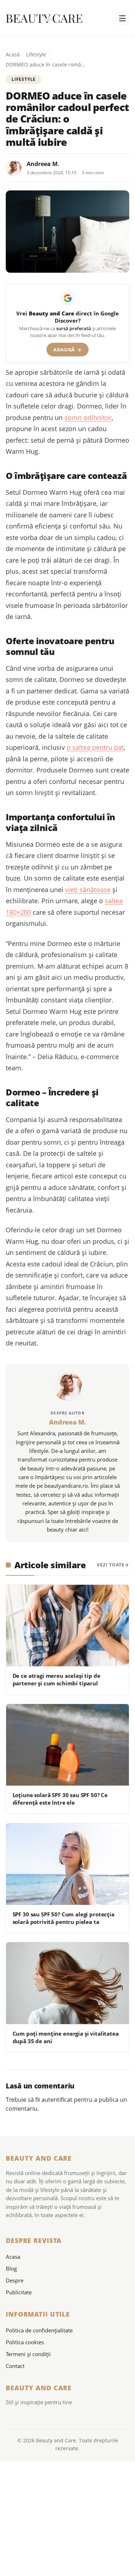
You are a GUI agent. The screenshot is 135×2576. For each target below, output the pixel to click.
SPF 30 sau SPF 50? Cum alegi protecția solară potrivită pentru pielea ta (64, 1918)
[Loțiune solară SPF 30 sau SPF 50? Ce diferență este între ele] (67, 1745)
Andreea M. (43, 164)
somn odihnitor (88, 417)
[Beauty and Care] (44, 19)
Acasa (13, 2257)
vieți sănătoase (88, 890)
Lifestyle (36, 54)
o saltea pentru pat (95, 747)
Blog (11, 2268)
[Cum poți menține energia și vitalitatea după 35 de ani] (67, 1983)
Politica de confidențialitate (39, 2330)
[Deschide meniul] (122, 18)
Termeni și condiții (28, 2354)
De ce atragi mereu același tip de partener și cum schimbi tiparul (57, 1679)
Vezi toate (111, 1565)
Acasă (13, 54)
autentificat (57, 2100)
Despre (15, 2280)
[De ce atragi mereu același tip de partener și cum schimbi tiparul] (67, 1626)
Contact (15, 2366)
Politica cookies (25, 2342)
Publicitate (19, 2292)
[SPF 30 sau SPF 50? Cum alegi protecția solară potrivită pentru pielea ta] (67, 1864)
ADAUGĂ (67, 350)
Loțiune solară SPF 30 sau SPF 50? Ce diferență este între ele (60, 1799)
